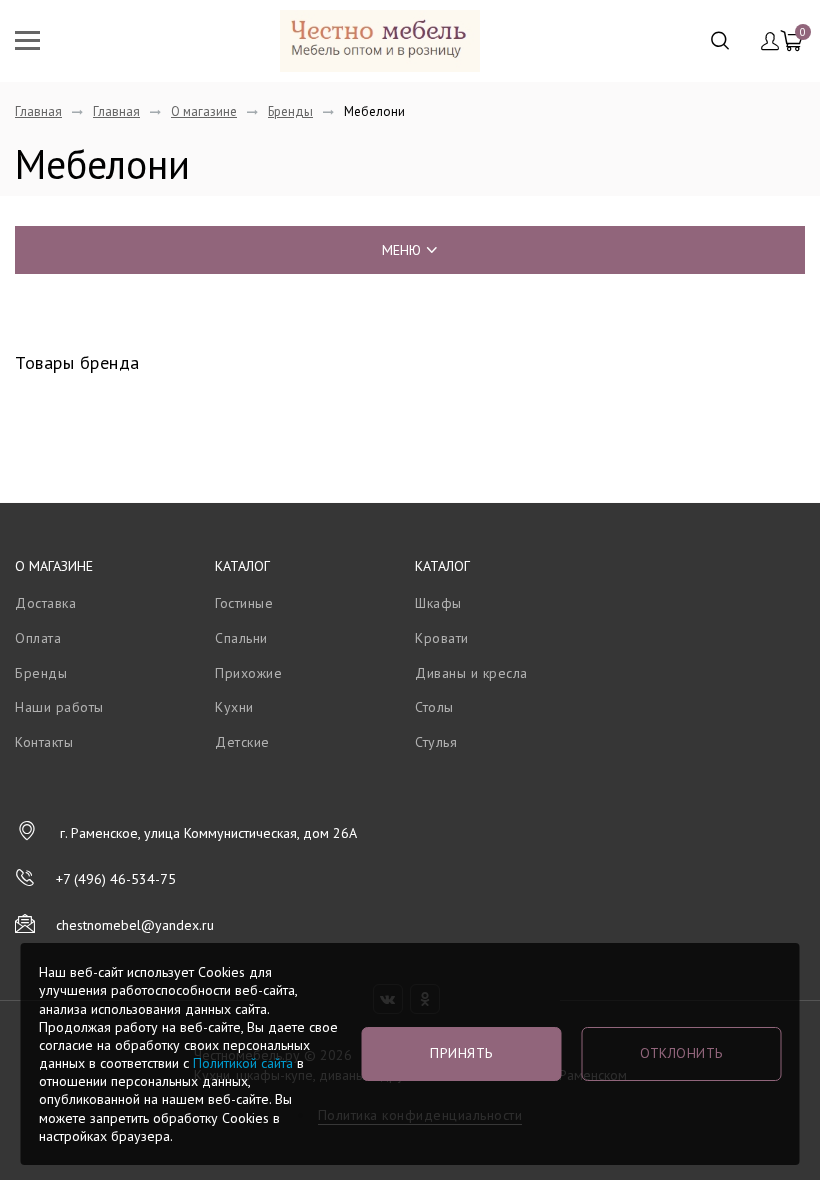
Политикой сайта (243, 1063)
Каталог (242, 566)
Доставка (45, 603)
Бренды (290, 111)
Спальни (241, 638)
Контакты (44, 742)
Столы (434, 707)
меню (401, 250)
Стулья (436, 742)
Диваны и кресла (471, 673)
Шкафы (438, 603)
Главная (38, 111)
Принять (461, 1053)
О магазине (204, 111)
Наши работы (59, 707)
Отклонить (681, 1053)
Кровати (442, 638)
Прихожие (248, 673)
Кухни (234, 707)
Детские (242, 742)
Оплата (38, 638)
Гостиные (244, 603)
